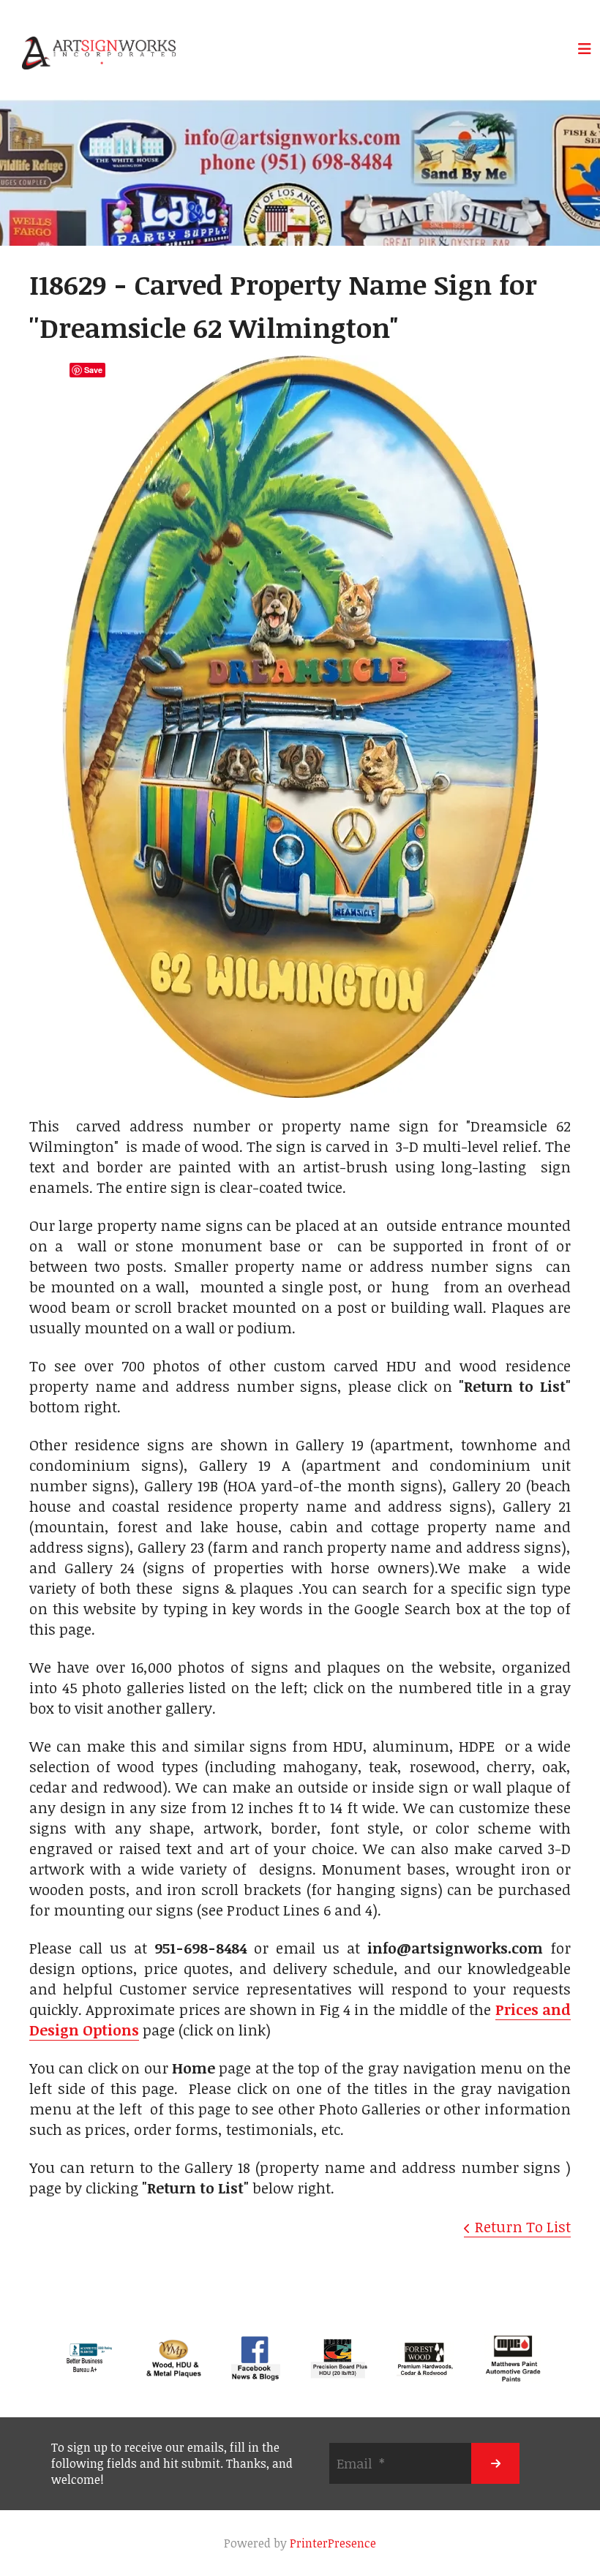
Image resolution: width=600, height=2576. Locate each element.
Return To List (523, 2226)
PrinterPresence (333, 2543)
